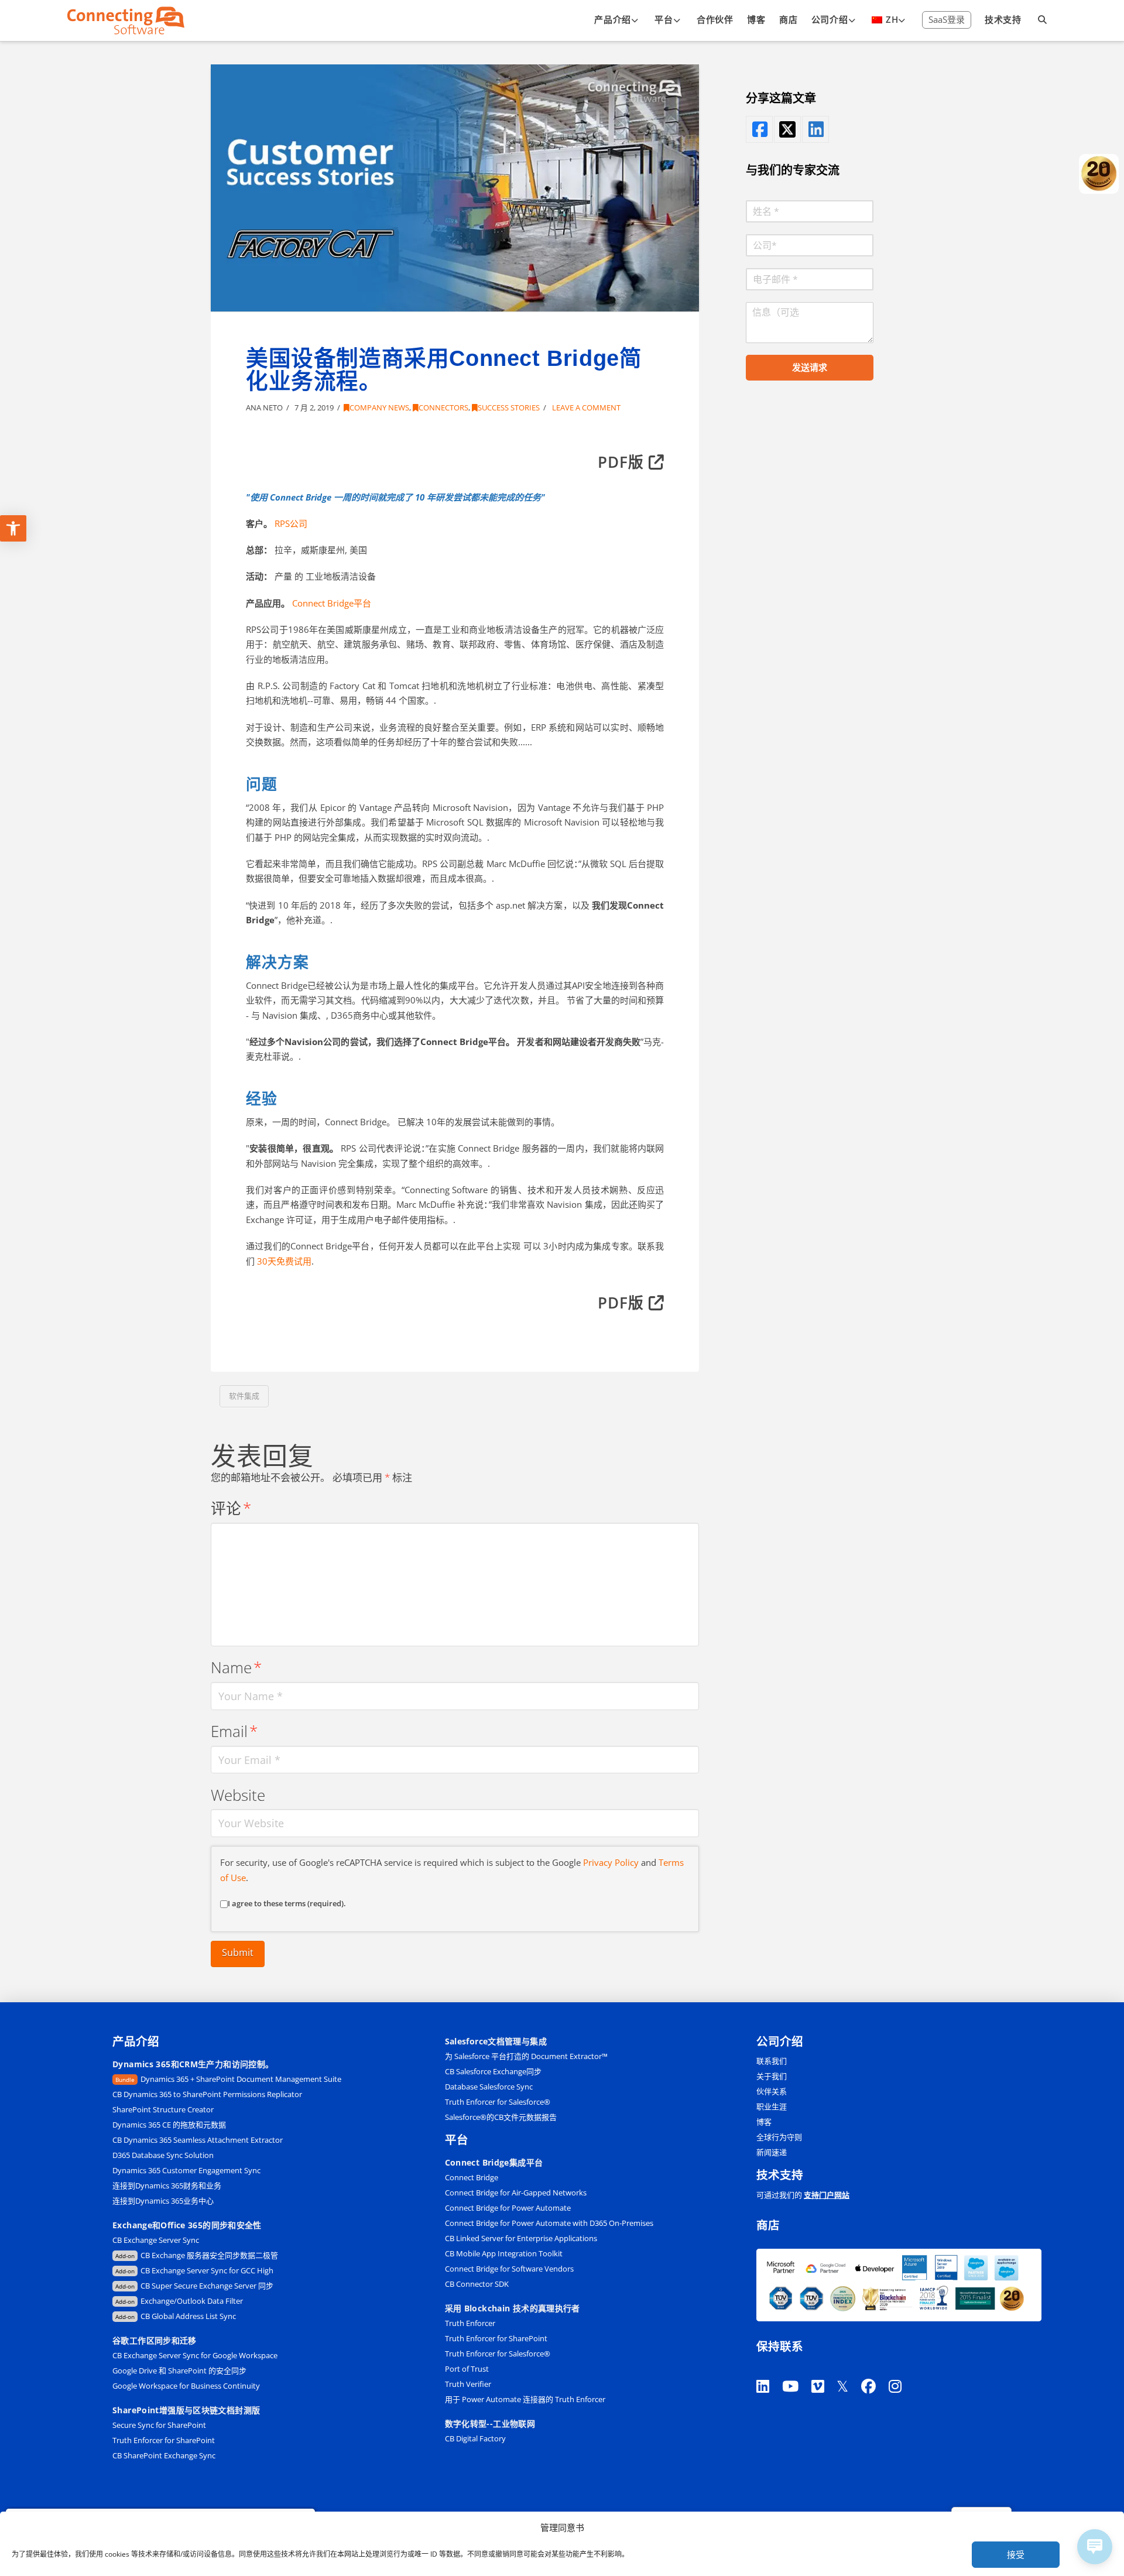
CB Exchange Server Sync (156, 2240)
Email (234, 1731)
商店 (768, 2225)
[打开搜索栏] (1043, 20)
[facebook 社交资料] (759, 129)
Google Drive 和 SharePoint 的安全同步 (179, 2371)
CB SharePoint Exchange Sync (164, 2455)
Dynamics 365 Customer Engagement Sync (186, 2170)
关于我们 (772, 2076)
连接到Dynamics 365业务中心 (164, 2201)
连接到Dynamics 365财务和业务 (167, 2186)
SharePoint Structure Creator (163, 2109)
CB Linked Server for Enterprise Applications (521, 2238)
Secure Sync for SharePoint (159, 2425)
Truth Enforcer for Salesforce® (498, 2102)
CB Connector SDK (477, 2284)
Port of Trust (467, 2369)
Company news (379, 407)
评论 (231, 1508)
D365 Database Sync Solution (163, 2155)
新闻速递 (772, 2152)
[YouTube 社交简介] (797, 2371)
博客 (764, 2122)
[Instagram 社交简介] (902, 2371)
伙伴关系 (772, 2091)
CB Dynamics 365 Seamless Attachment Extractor (198, 2140)
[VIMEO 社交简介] (824, 2371)
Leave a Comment (585, 407)
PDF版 (623, 462)
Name (236, 1668)
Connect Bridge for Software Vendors (509, 2269)
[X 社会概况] (849, 2371)
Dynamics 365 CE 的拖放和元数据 (169, 2125)
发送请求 (810, 367)
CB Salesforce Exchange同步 (493, 2071)
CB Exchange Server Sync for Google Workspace (195, 2355)
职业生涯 (772, 2106)
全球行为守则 (779, 2137)
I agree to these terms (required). (287, 1903)
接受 (1016, 2554)
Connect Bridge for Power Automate (508, 2208)
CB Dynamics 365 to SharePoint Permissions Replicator (207, 2094)
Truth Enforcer (470, 2323)
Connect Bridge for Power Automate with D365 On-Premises (549, 2223)
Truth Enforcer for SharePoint (164, 2440)
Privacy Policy (611, 1862)
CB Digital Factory (475, 2438)
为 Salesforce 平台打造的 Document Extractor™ (526, 2056)
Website (238, 1795)
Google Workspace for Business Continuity (186, 2386)
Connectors (443, 407)
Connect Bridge (472, 2177)
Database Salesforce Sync (489, 2087)
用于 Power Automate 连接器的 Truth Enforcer (525, 2399)
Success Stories (509, 407)
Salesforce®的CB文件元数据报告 (501, 2117)
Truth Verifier (468, 2384)
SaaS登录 (947, 19)
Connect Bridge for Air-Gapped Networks (516, 2193)
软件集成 (244, 1396)
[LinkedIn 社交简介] (815, 129)
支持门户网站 (827, 2195)
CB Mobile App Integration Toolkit (504, 2253)
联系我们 (772, 2061)
